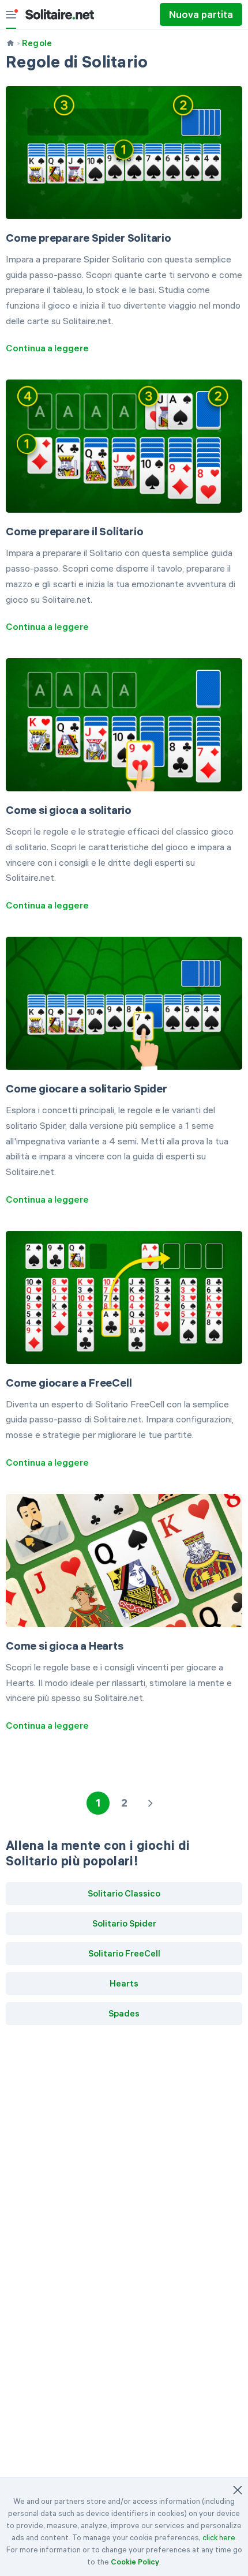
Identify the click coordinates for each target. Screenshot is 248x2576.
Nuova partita (201, 14)
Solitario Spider (124, 1923)
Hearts (124, 1983)
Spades (124, 2013)
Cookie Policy (135, 2562)
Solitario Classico (124, 1893)
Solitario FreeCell (124, 1953)
